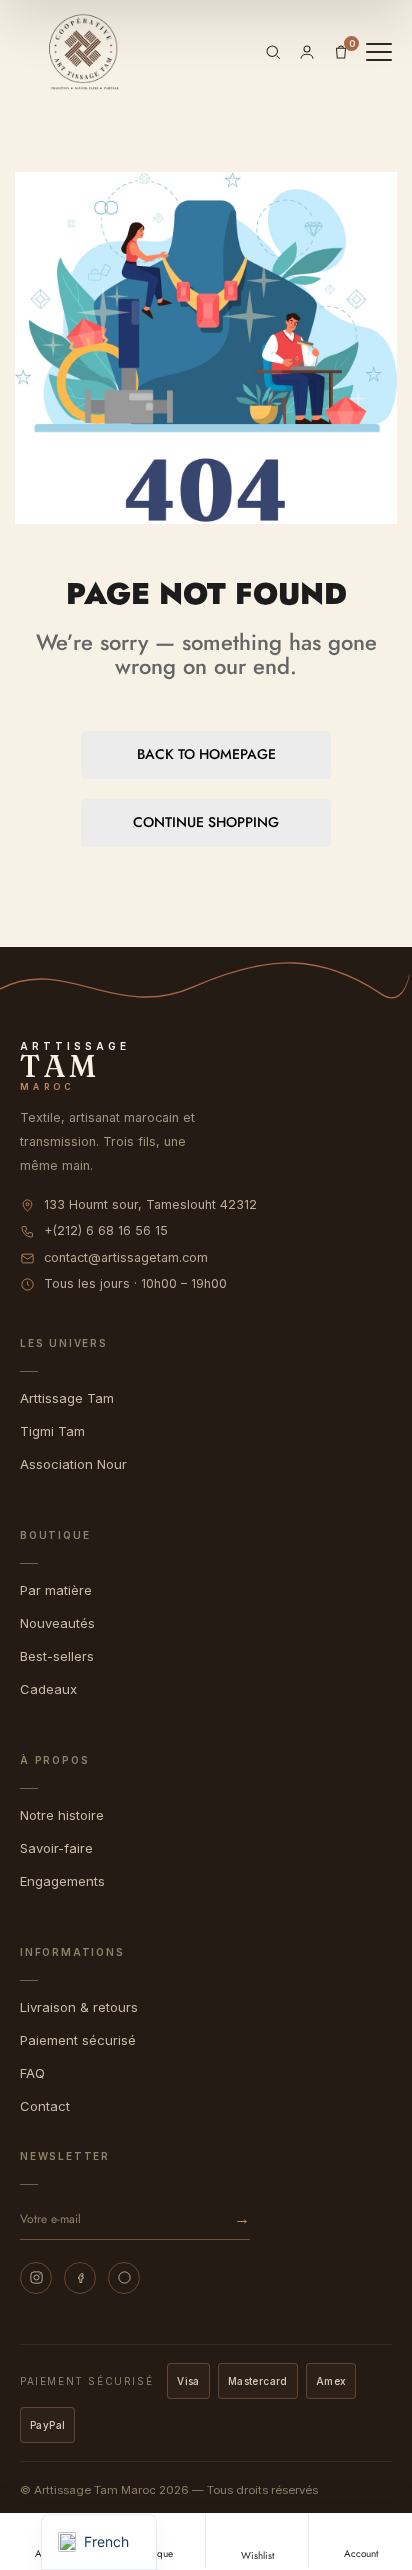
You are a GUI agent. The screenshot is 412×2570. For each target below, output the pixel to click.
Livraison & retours (79, 2007)
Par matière (56, 1590)
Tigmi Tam (52, 1431)
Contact (45, 2106)
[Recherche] (273, 52)
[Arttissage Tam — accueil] (84, 52)
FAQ (32, 2073)
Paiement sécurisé (78, 2040)
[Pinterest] (124, 2278)
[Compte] (307, 52)
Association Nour (73, 1464)
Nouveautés (57, 1623)
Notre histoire (62, 1815)
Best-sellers (57, 1656)
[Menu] (379, 52)
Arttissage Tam (67, 1398)
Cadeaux (48, 1689)
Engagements (62, 1881)
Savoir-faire (56, 1848)
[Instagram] (36, 2278)
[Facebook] (80, 2278)
